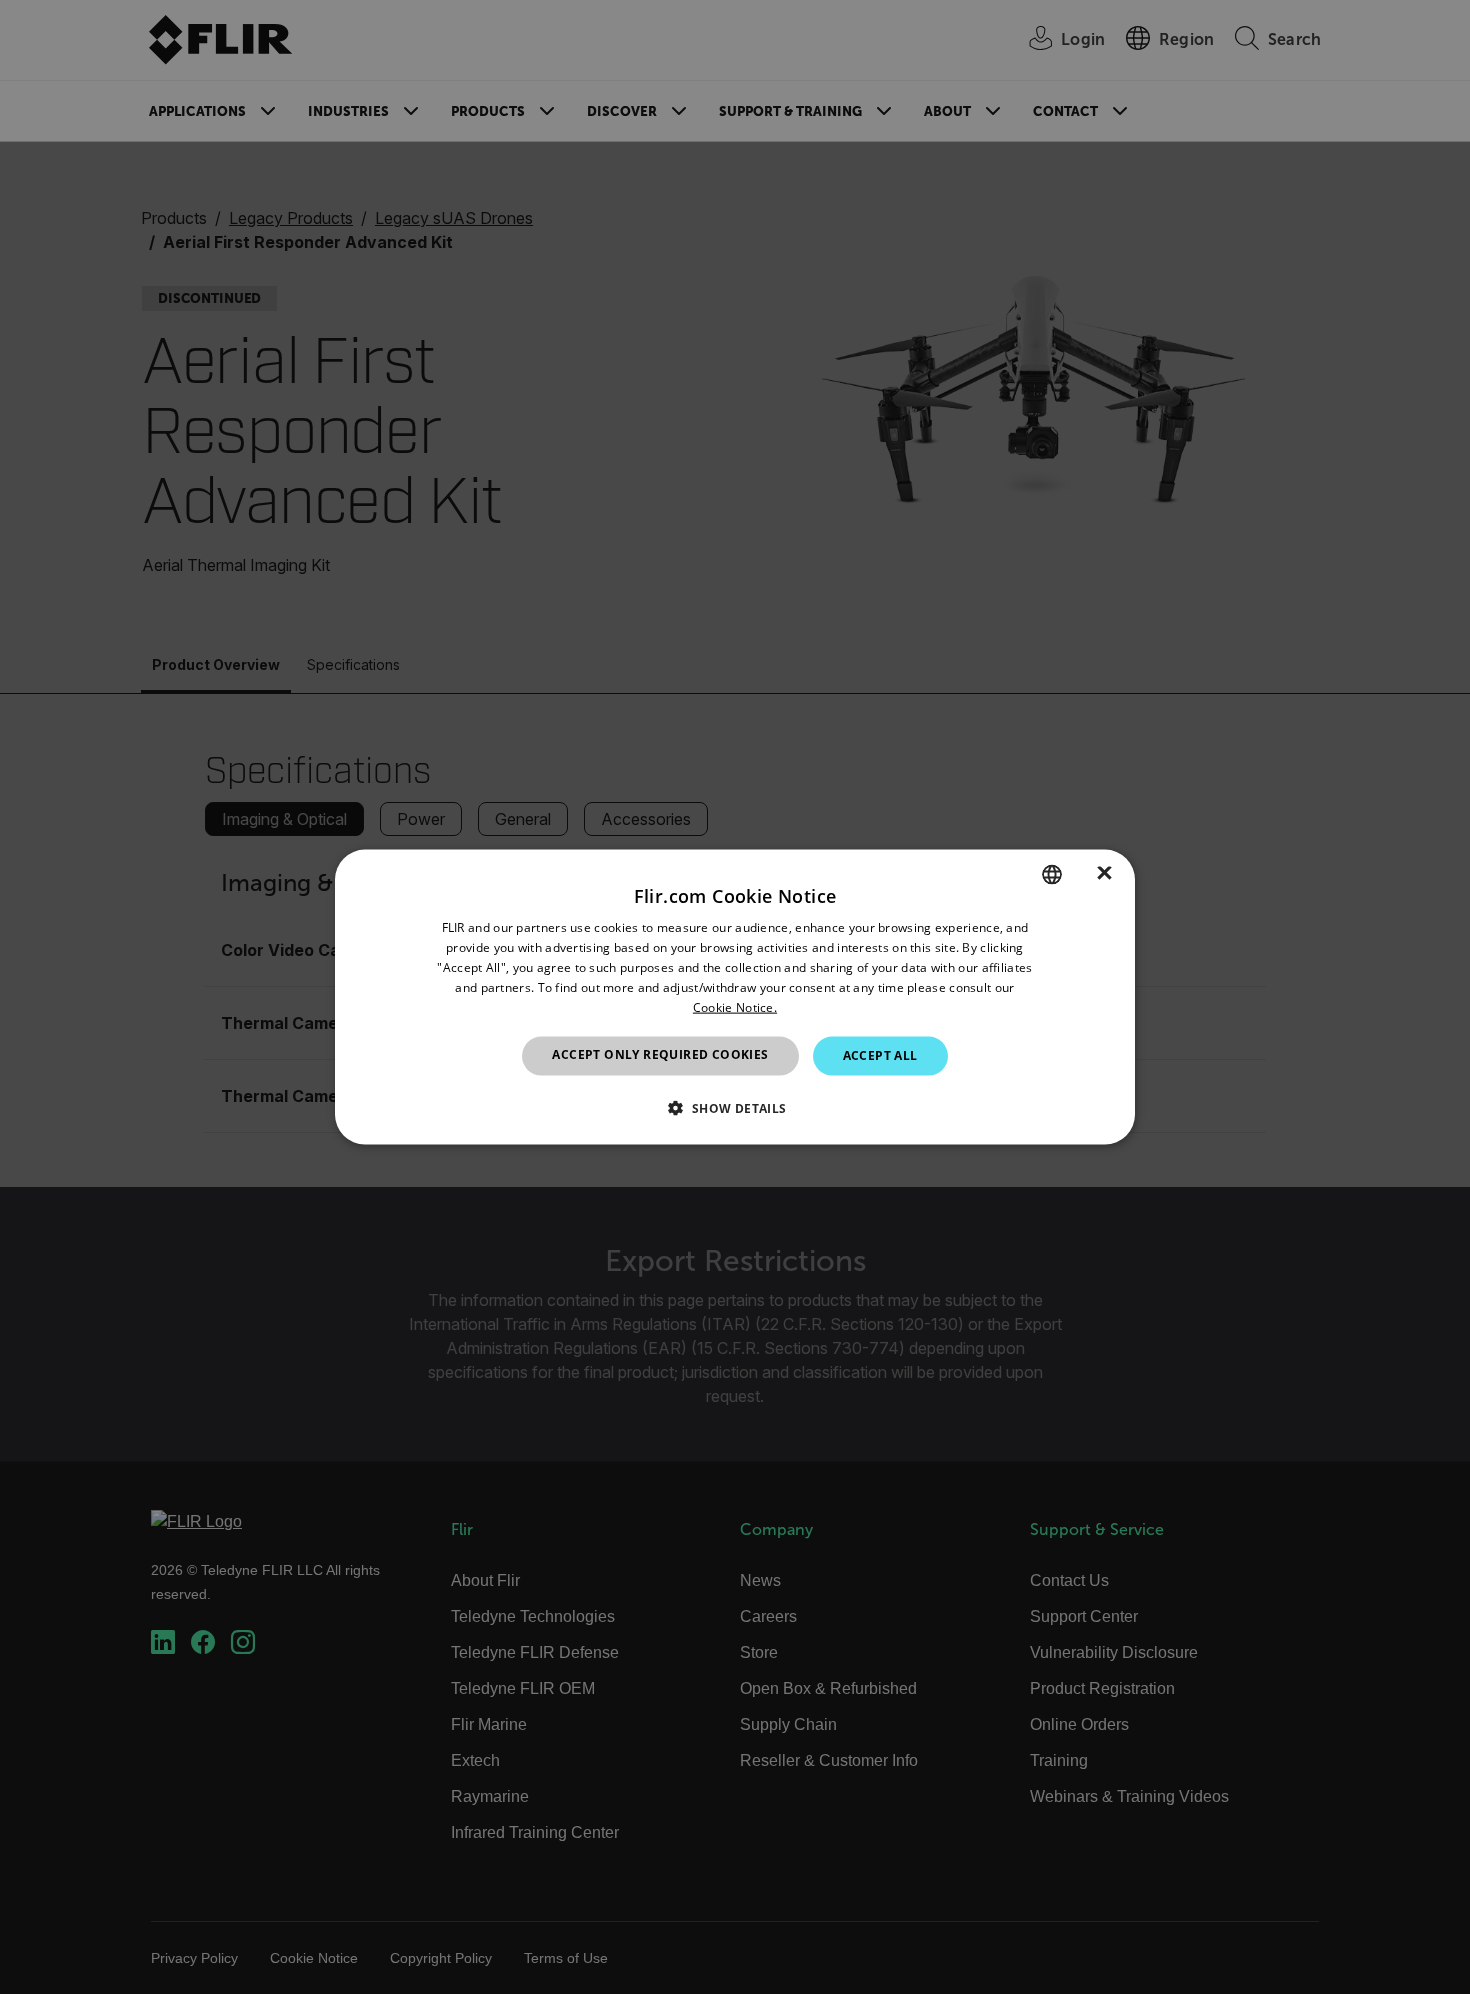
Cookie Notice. (735, 1006)
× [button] (1104, 873)
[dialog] (735, 997)
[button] (734, 1107)
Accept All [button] (880, 1055)
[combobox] (1052, 875)
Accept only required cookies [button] (660, 1054)
